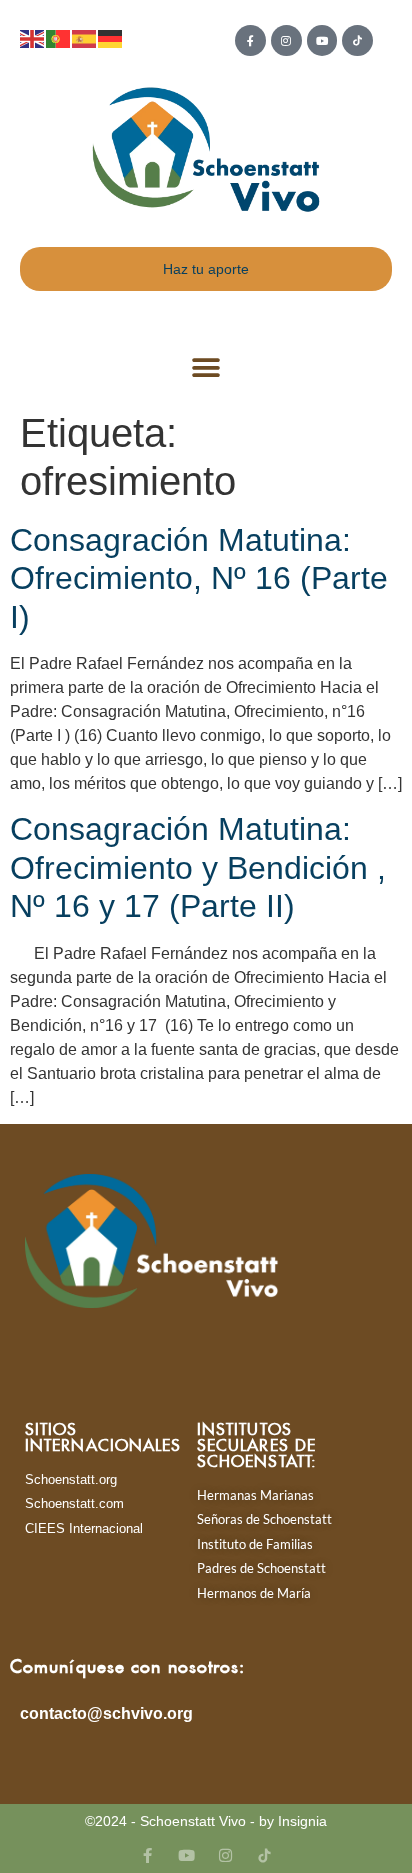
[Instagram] (286, 40)
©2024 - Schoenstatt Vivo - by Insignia (206, 1821)
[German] (111, 37)
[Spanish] (85, 37)
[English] (33, 37)
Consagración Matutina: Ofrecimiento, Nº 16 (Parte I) (199, 578)
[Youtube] (322, 40)
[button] (206, 368)
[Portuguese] (59, 37)
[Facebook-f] (250, 40)
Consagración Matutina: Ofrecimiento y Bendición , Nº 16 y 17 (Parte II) (198, 867)
